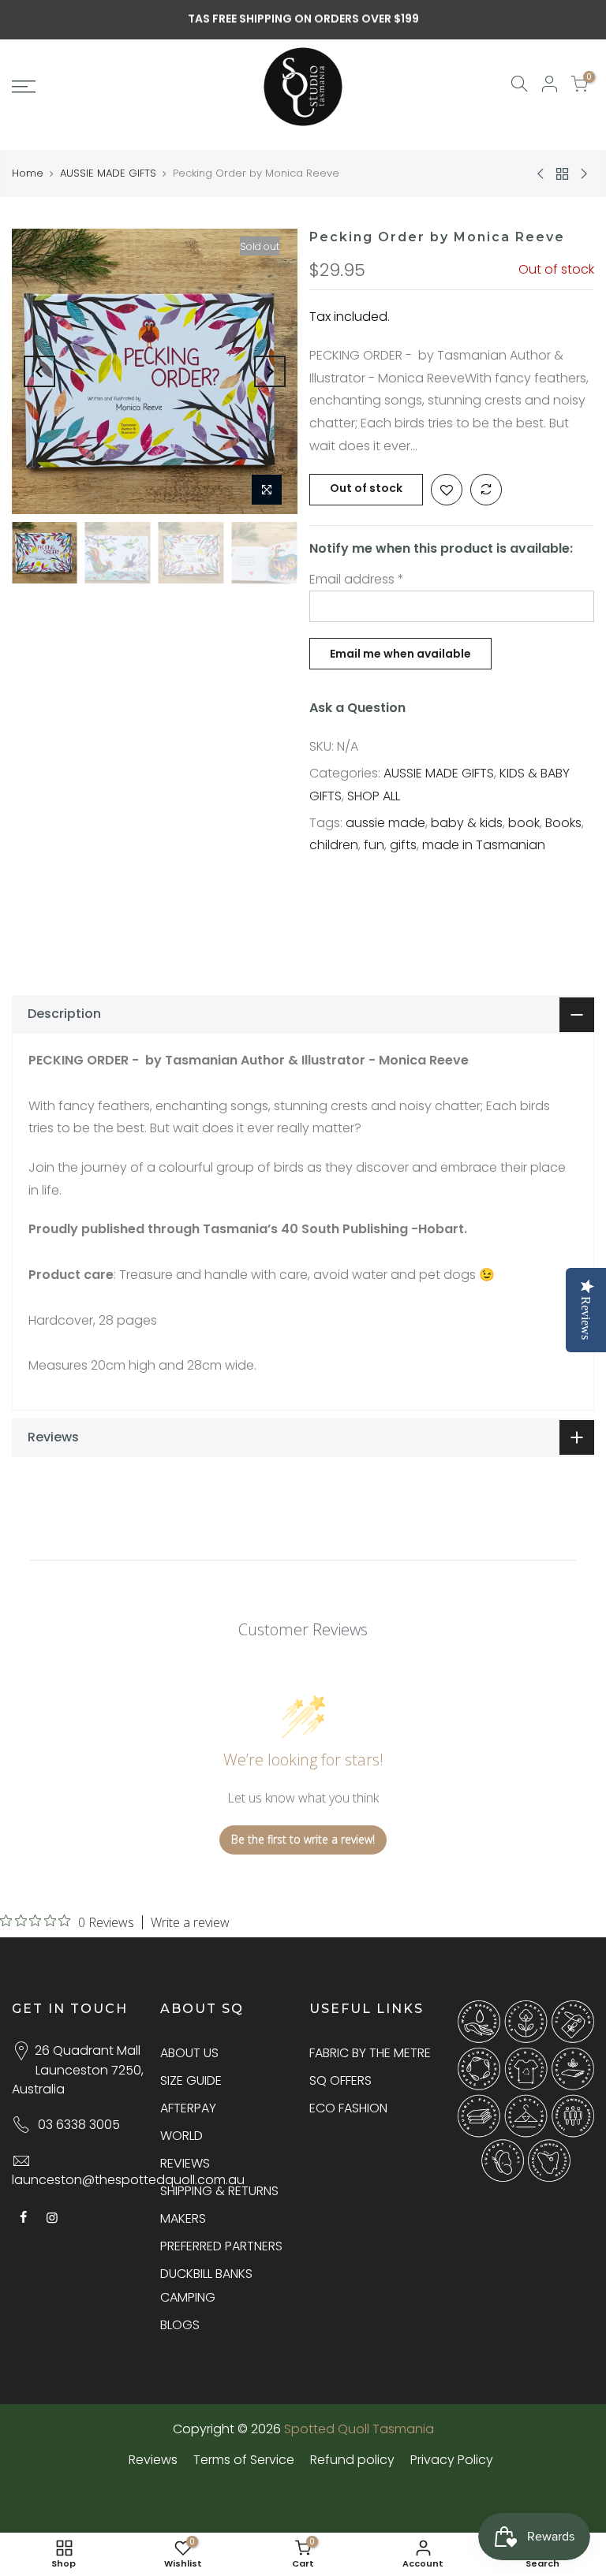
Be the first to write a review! (303, 1839)
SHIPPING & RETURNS (219, 2191)
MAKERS (183, 2218)
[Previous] (39, 371)
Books (563, 823)
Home (28, 173)
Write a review (190, 1922)
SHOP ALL (374, 796)
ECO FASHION (348, 2108)
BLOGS (180, 2325)
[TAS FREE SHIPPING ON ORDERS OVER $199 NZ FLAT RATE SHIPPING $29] (303, 19)
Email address (357, 579)
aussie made (385, 823)
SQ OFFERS (340, 2080)
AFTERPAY (188, 2108)
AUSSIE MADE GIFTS (108, 173)
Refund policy (352, 2460)
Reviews (153, 2460)
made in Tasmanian (484, 845)
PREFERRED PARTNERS (221, 2246)
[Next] (270, 371)
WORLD (181, 2136)
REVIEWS (185, 2163)
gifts (403, 845)
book (524, 823)
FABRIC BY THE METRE (370, 2053)
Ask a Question (357, 708)
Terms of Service (244, 2460)
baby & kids (467, 823)
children (334, 845)
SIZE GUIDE (191, 2080)
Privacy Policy (452, 2460)
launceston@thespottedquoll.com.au (128, 2180)
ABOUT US (189, 2053)
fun (374, 845)
